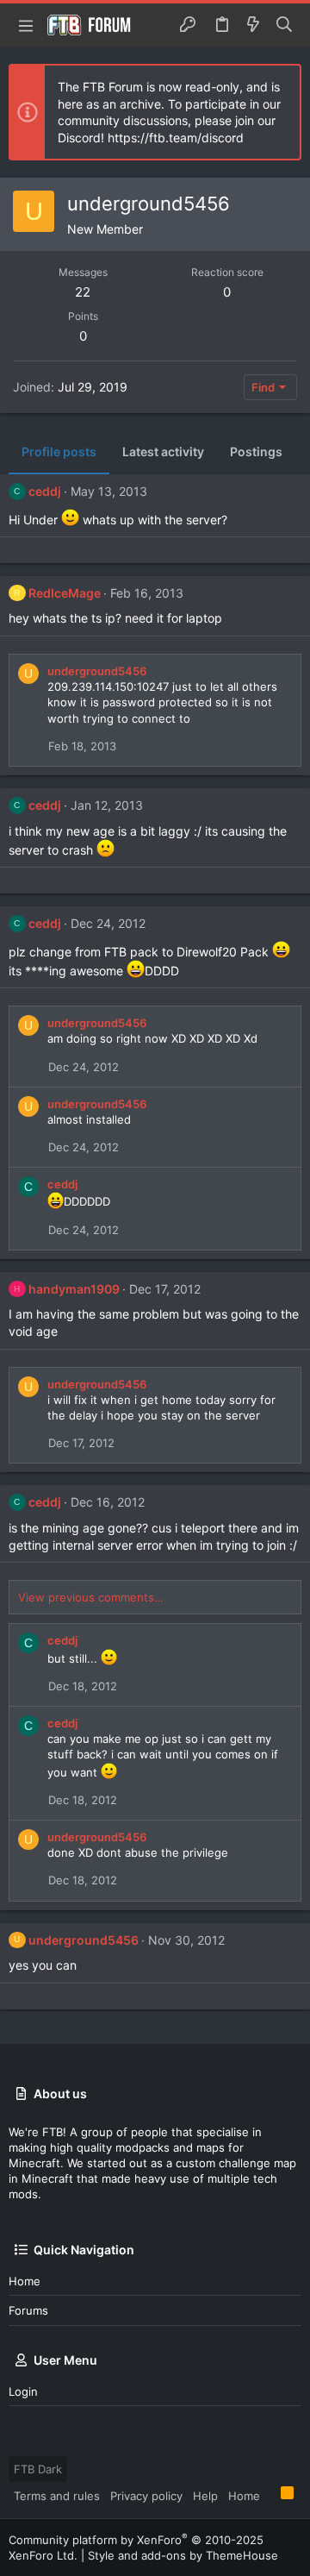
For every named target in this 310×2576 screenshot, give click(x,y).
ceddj (45, 491)
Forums (28, 2310)
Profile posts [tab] (59, 451)
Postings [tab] (256, 451)
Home (25, 2281)
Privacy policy (146, 2496)
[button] (26, 25)
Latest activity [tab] (163, 451)
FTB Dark (38, 2469)
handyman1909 (74, 1289)
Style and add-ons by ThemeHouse (183, 2555)
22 (83, 292)
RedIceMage (65, 593)
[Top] (270, 2495)
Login (23, 2391)
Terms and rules (57, 2496)
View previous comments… (91, 1597)
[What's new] (253, 25)
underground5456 (97, 671)
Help (205, 2496)
